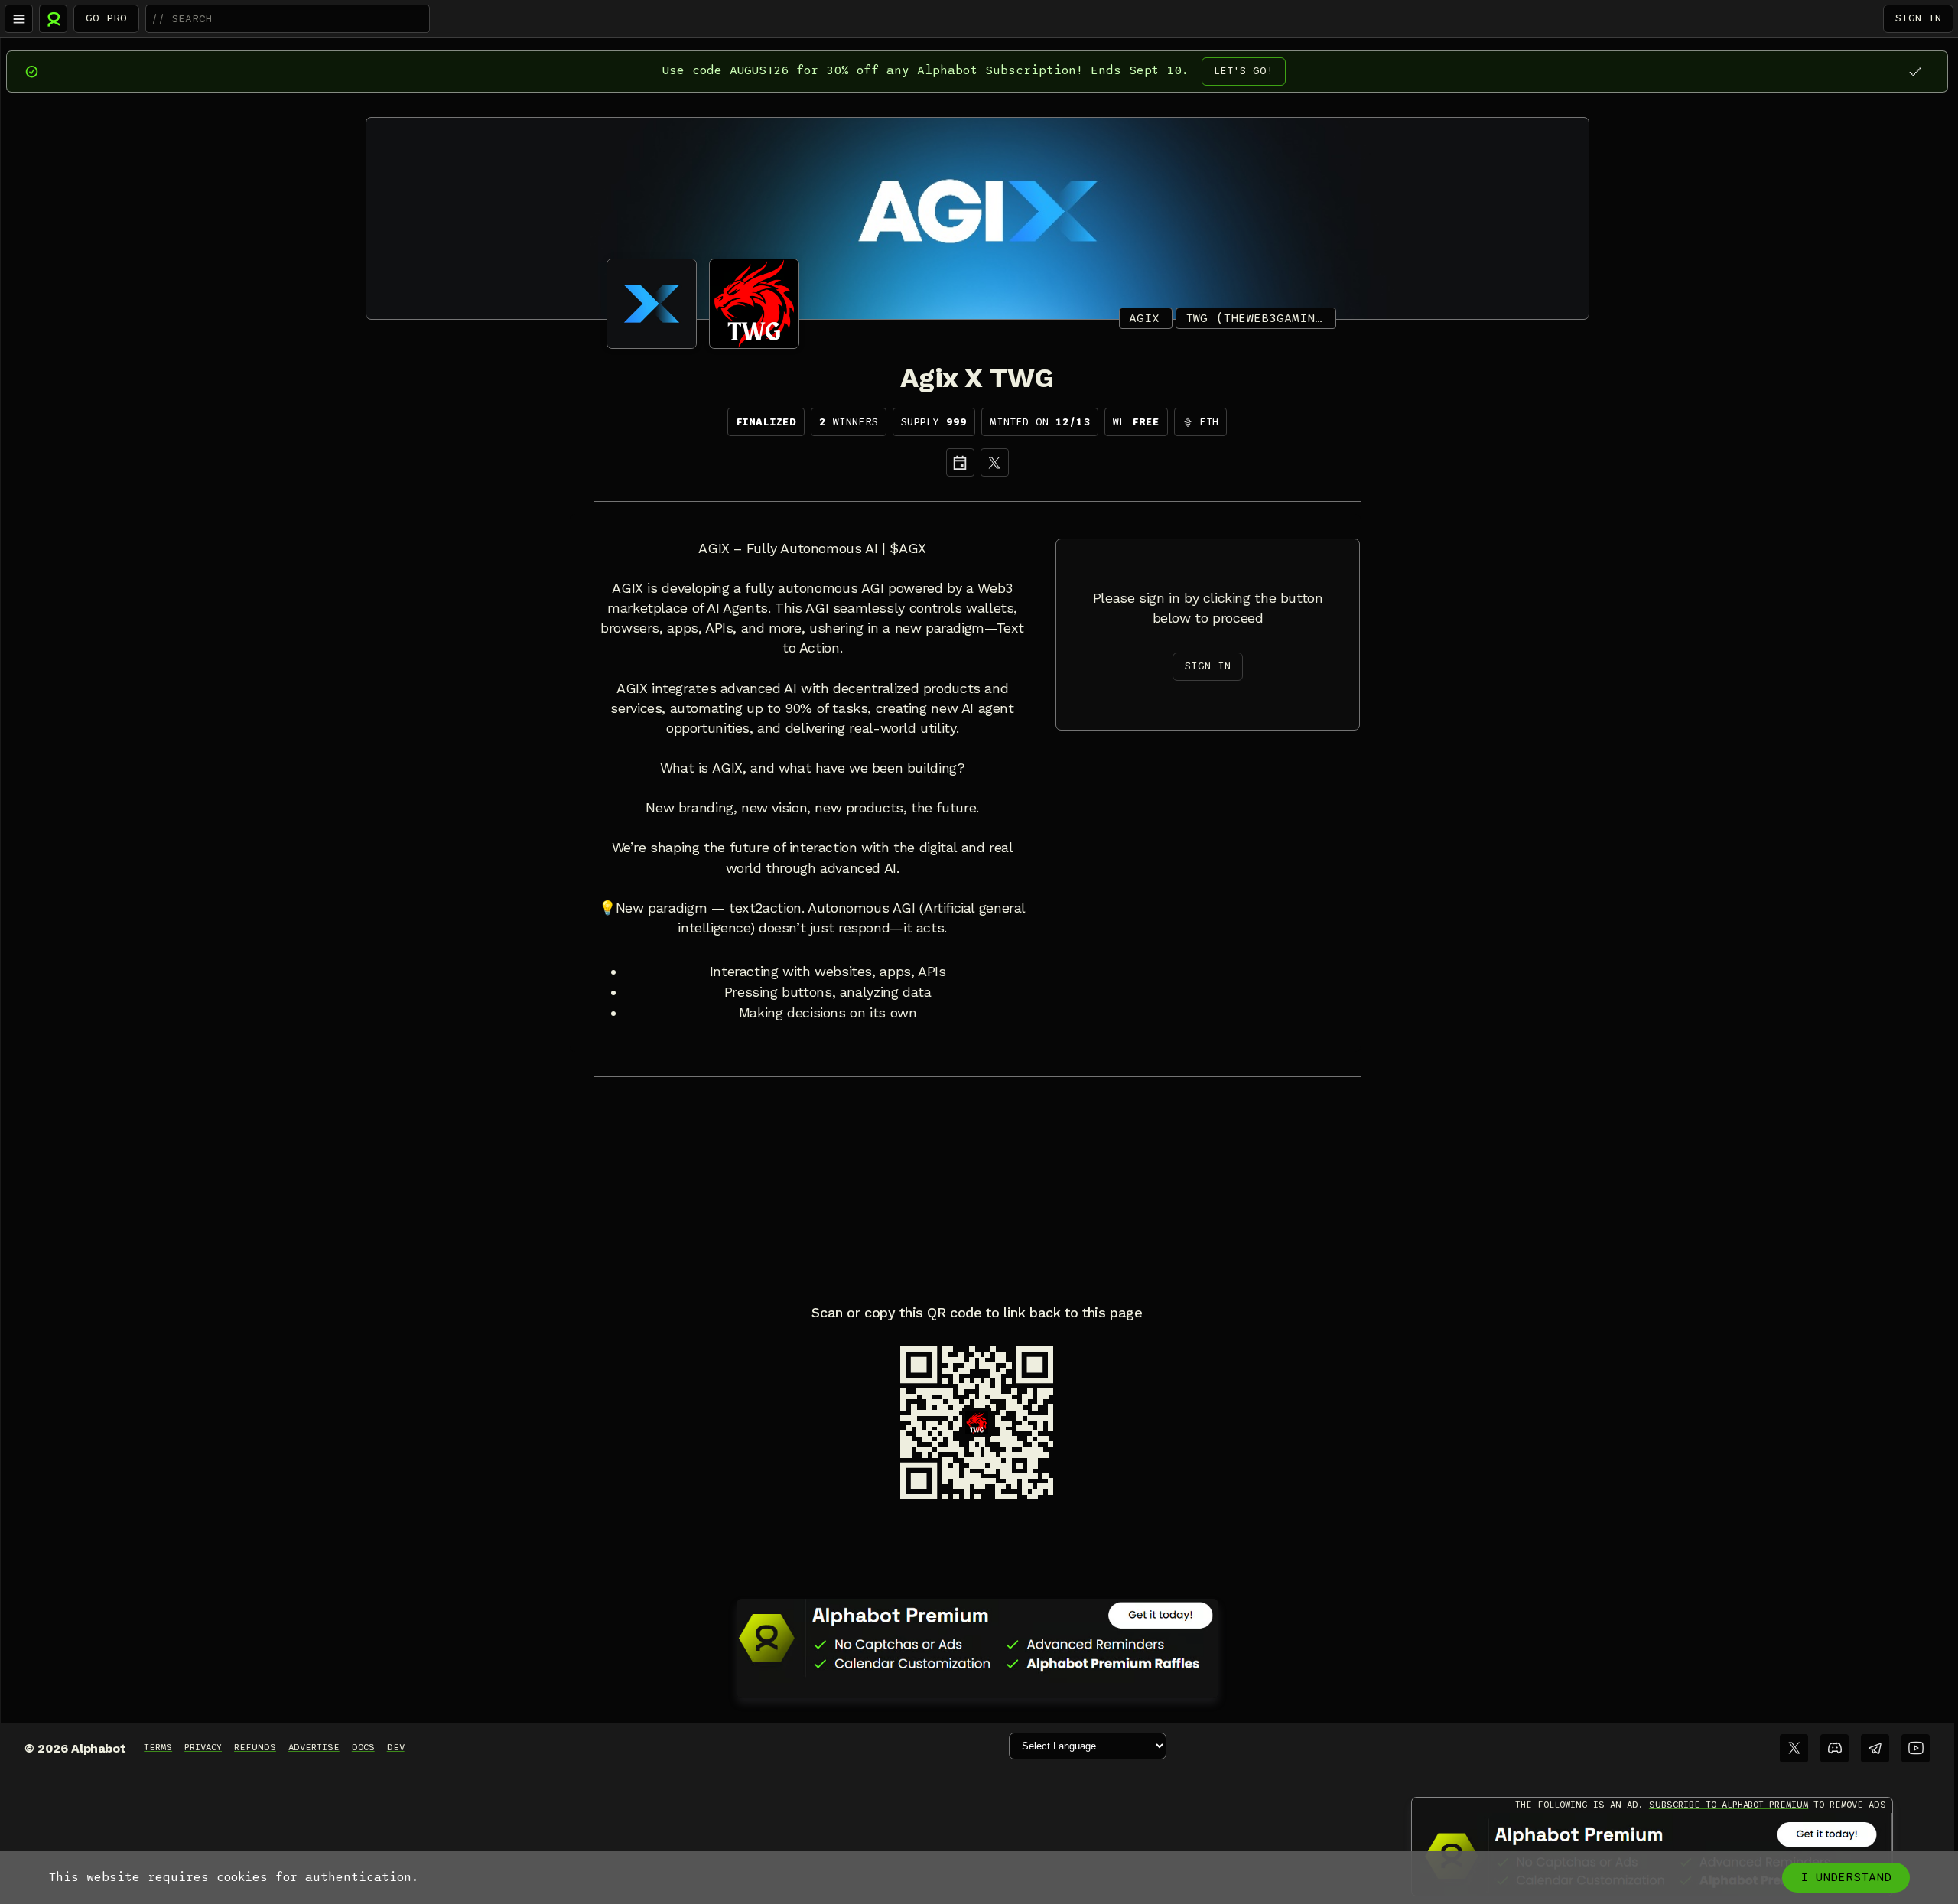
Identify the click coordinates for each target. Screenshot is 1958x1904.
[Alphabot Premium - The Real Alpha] (977, 1638)
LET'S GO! (1244, 71)
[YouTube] (1916, 1748)
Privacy (203, 1747)
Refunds (255, 1747)
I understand (1846, 1877)
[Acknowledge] (1915, 72)
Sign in (1918, 18)
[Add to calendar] (960, 462)
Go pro (106, 18)
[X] (995, 462)
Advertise (314, 1747)
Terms (158, 1747)
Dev (396, 1747)
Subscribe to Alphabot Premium (1729, 1805)
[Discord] (1834, 1748)
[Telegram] (1875, 1748)
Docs (363, 1747)
